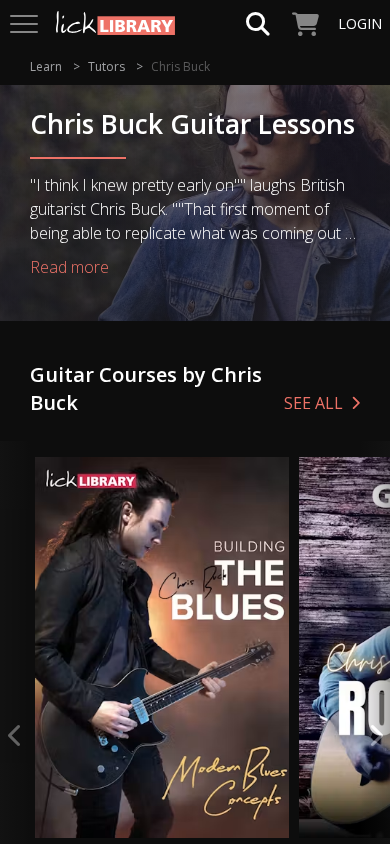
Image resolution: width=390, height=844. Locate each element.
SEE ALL (313, 403)
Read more (69, 267)
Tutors (106, 66)
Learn (46, 66)
